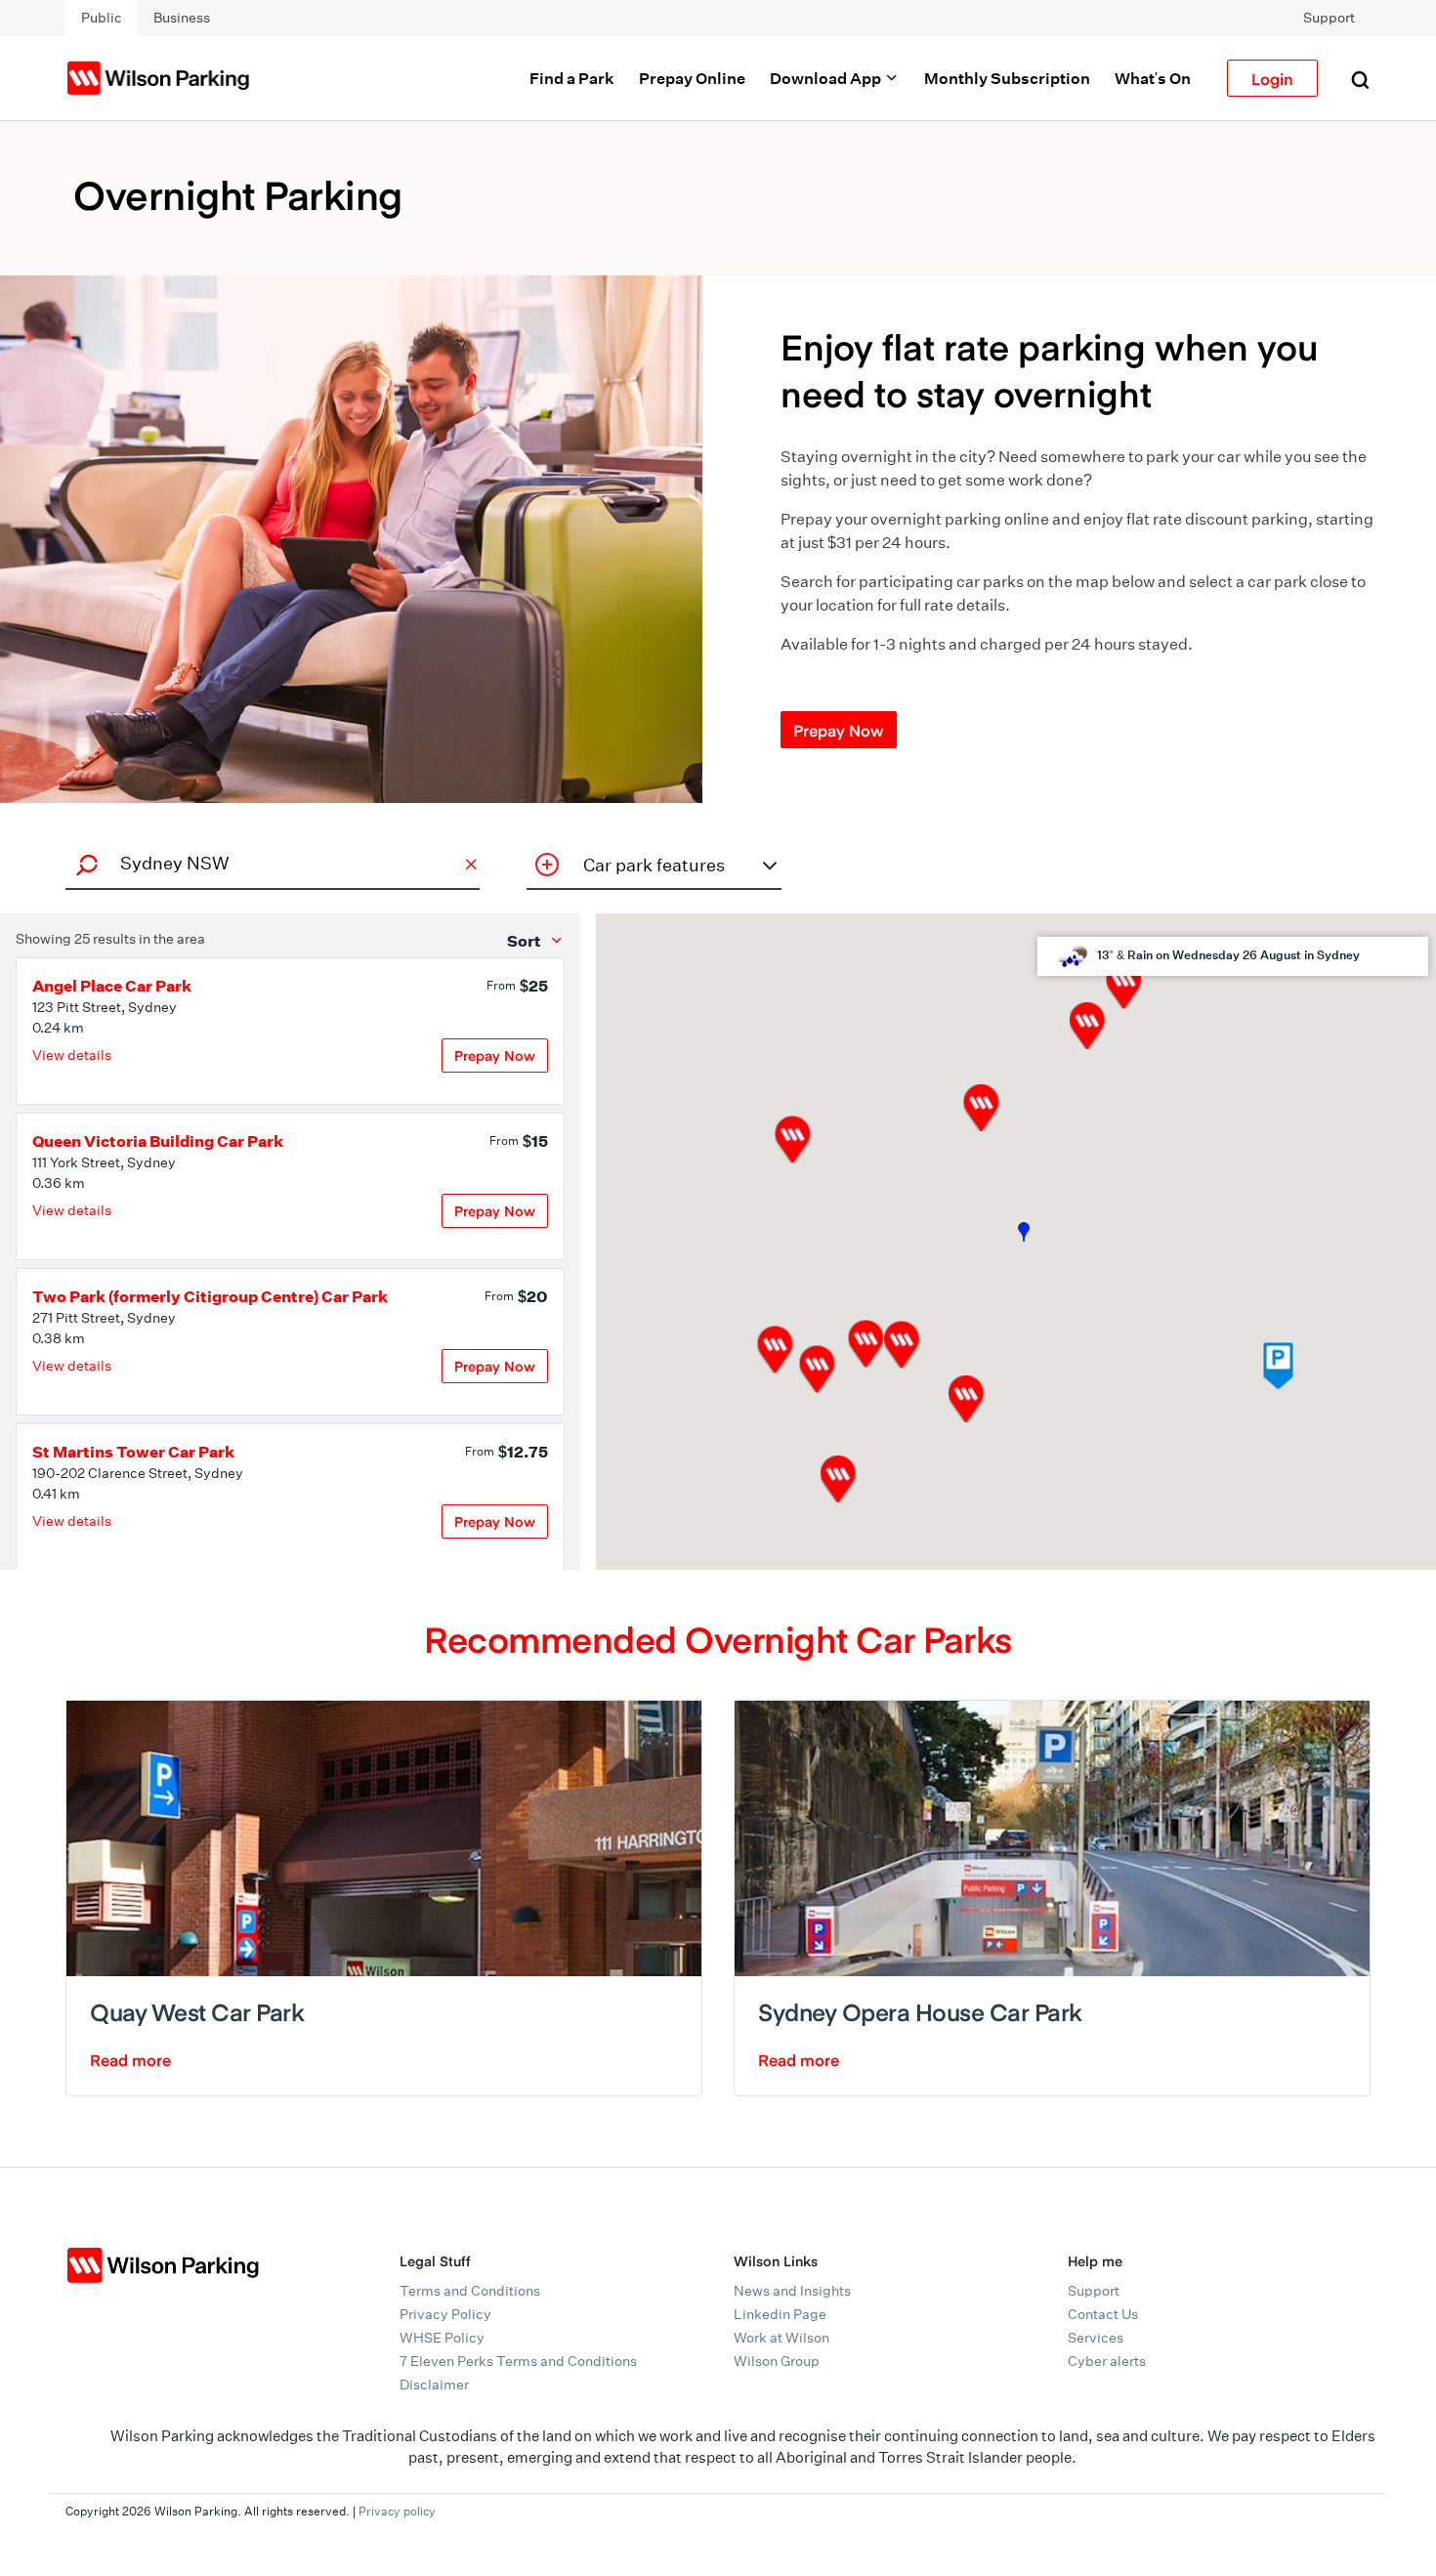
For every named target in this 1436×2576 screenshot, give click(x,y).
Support (1329, 18)
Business (182, 18)
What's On (1153, 78)
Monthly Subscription (1007, 78)
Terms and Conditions (470, 2291)
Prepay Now (839, 730)
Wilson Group (777, 2361)
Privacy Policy (445, 2314)
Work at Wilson (781, 2338)
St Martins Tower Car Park (133, 1452)
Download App (827, 78)
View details (72, 1055)
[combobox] (270, 863)
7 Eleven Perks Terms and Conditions (518, 2361)
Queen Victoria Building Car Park (158, 1141)
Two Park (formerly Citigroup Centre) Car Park (210, 1296)
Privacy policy (397, 2511)
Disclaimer (434, 2385)
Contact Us (1103, 2314)
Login (1272, 78)
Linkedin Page (780, 2314)
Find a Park (572, 78)
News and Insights (792, 2291)
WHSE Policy (442, 2338)
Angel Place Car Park (112, 986)
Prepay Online (692, 78)
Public (102, 18)
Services (1096, 2338)
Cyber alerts (1107, 2361)
